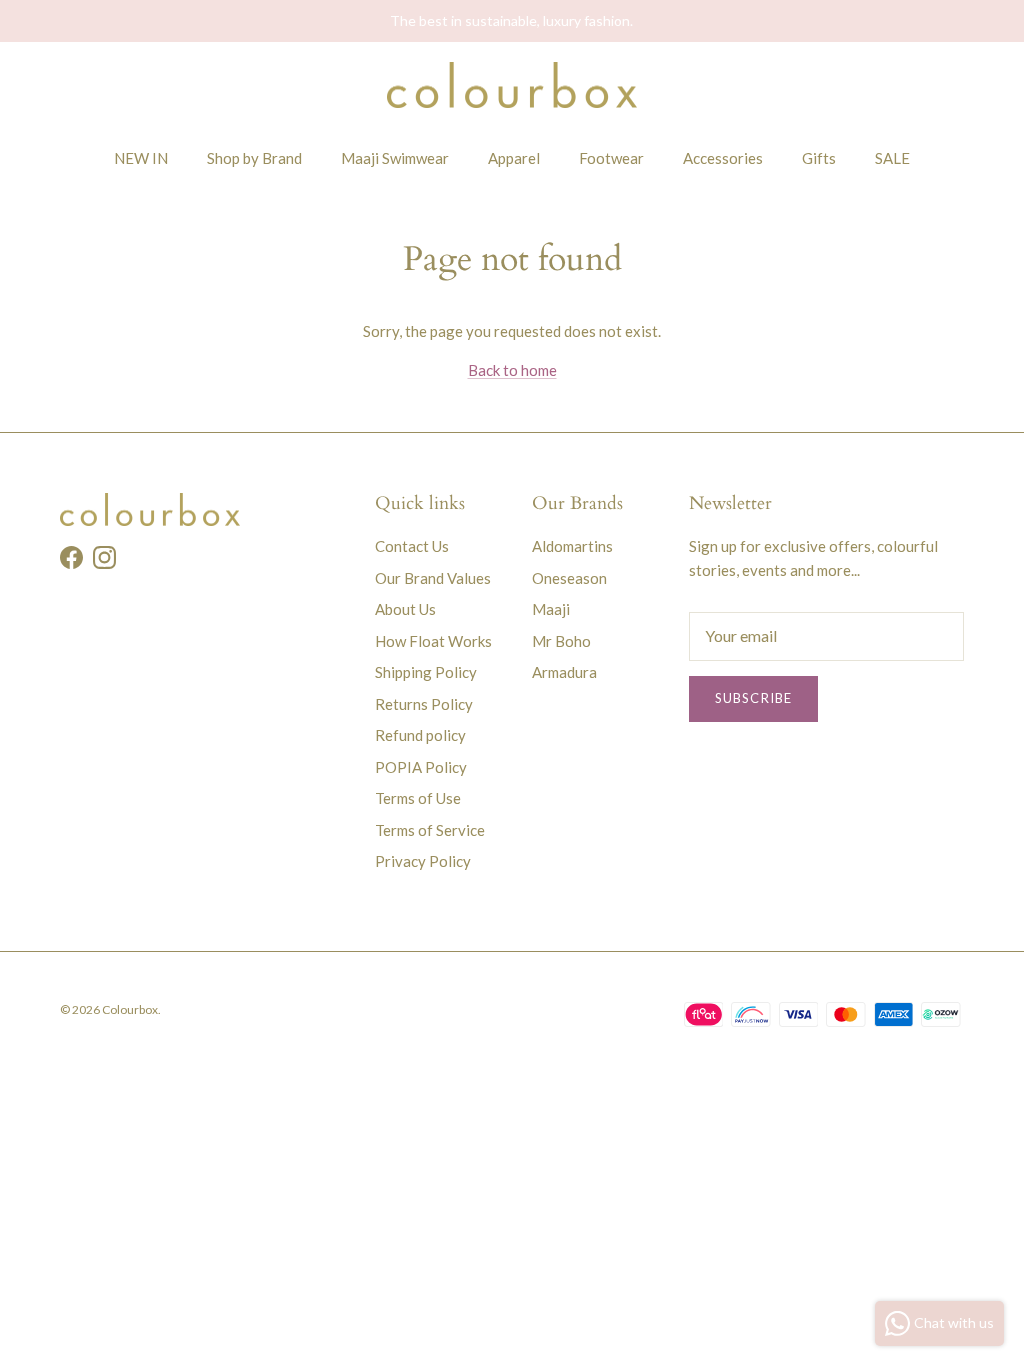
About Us (405, 609)
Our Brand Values (433, 578)
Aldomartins (572, 546)
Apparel (514, 158)
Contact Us (412, 546)
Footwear (611, 158)
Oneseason (569, 578)
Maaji (551, 609)
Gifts (819, 158)
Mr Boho (561, 641)
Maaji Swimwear (395, 158)
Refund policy (420, 735)
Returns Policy (424, 704)
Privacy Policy (423, 861)
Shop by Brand (254, 158)
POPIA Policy (421, 767)
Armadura (564, 672)
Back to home (512, 370)
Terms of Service (430, 830)
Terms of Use (418, 798)
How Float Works (433, 641)
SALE (892, 158)
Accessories (723, 158)
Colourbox (130, 1009)
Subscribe (753, 698)
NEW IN (141, 158)
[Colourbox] (512, 85)
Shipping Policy (426, 672)
